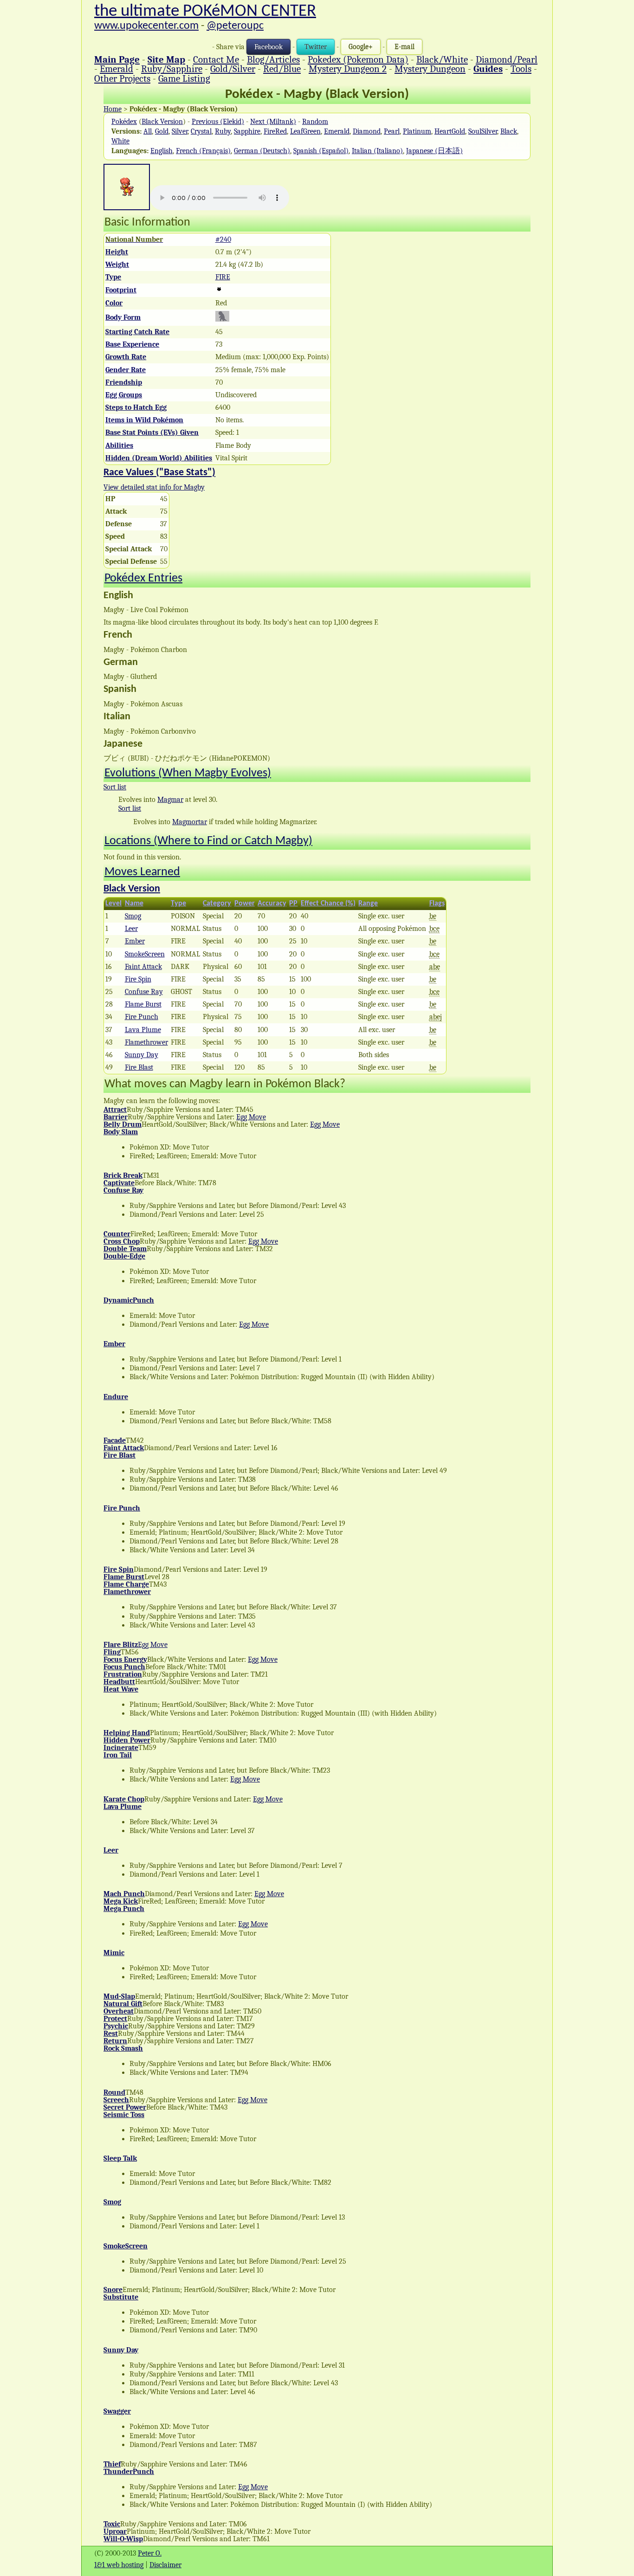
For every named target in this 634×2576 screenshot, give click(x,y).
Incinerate (121, 1748)
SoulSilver (483, 131)
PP (293, 904)
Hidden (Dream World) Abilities (159, 458)
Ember (135, 941)
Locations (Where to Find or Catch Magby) (208, 841)
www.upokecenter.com (146, 26)
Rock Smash (123, 2048)
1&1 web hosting (119, 2565)
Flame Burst (143, 1004)
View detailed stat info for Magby (154, 487)
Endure (116, 1397)
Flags (437, 904)
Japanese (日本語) (434, 151)
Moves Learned (142, 872)
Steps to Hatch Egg (136, 407)
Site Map (166, 59)
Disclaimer (165, 2565)
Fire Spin (138, 979)
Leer (131, 929)
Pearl (392, 131)
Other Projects (122, 78)
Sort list (115, 787)
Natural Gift (123, 2004)
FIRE (223, 277)
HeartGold (450, 131)
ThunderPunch (129, 2472)
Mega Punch (124, 1909)
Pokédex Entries (143, 578)
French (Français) (203, 151)
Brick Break (123, 1175)
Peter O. (150, 2553)
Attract (115, 1110)
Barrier (116, 1117)
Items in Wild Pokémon (144, 420)
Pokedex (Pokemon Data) (358, 59)
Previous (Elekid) (218, 122)
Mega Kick (121, 1901)
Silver (180, 131)
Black (509, 131)
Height (117, 252)
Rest (111, 2034)
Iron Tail (118, 1755)
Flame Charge (126, 1584)
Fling (112, 1652)
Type (113, 277)
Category (217, 904)
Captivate (119, 1183)
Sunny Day (142, 1055)
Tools (521, 69)
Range (368, 904)
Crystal (201, 131)
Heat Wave (121, 1689)
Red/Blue (282, 69)
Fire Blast (139, 1067)
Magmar (170, 800)
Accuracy (272, 904)
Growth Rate (126, 357)
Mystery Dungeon (430, 69)
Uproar (115, 2531)
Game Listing (184, 78)
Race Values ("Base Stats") (159, 473)
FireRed (275, 131)
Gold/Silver (233, 69)
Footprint (121, 290)
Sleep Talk (120, 2158)
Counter (117, 1234)
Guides (488, 69)
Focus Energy (125, 1659)
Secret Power (125, 2107)
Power (245, 904)
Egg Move (251, 1117)
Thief (112, 2464)
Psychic (116, 2026)
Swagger (117, 2411)
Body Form (123, 317)
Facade (115, 1440)
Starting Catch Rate (137, 332)
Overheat (119, 2011)
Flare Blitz (121, 1645)
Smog (133, 916)
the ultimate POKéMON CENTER (205, 11)
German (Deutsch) (262, 151)
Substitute (121, 2297)
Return (115, 2041)
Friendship (124, 382)
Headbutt (119, 1682)
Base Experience (132, 344)
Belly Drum (123, 1124)
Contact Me (216, 59)
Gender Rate (126, 370)
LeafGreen (305, 131)
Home (113, 109)
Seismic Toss (124, 2115)
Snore (113, 2290)
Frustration (123, 1674)
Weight (117, 265)
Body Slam (121, 1132)
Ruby (223, 131)
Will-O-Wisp (123, 2539)
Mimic (114, 1953)
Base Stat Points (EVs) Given (152, 433)
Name (134, 904)
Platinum (417, 131)
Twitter (316, 47)
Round (114, 2092)
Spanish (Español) (321, 151)
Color (114, 303)
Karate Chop (124, 1799)
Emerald (116, 69)
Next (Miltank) (273, 122)
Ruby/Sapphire (172, 69)
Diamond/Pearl (507, 59)
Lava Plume (143, 1030)
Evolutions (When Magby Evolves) (188, 773)
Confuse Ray (144, 992)
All (148, 131)
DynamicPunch (129, 1300)
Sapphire (247, 131)
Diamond (367, 131)
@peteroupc (235, 26)
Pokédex (124, 122)
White (120, 141)
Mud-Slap (119, 1996)
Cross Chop (122, 1241)
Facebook (268, 47)
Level (113, 904)
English (162, 151)
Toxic (112, 2524)
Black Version (162, 122)
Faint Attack (143, 967)
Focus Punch (124, 1667)
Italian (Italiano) (377, 151)
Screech (116, 2100)
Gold (162, 131)
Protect (115, 2019)
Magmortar (190, 822)
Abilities (119, 445)
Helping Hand (127, 1733)
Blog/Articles (273, 59)
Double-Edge (124, 1256)
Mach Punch (124, 1894)
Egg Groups (124, 395)
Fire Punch (142, 1017)
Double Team (125, 1249)
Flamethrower (146, 1042)
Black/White (442, 59)
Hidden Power (127, 1740)
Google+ (361, 47)
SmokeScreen (145, 954)
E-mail (404, 47)
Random (315, 122)
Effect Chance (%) (328, 904)
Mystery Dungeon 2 (348, 69)
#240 (223, 239)
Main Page (117, 59)
